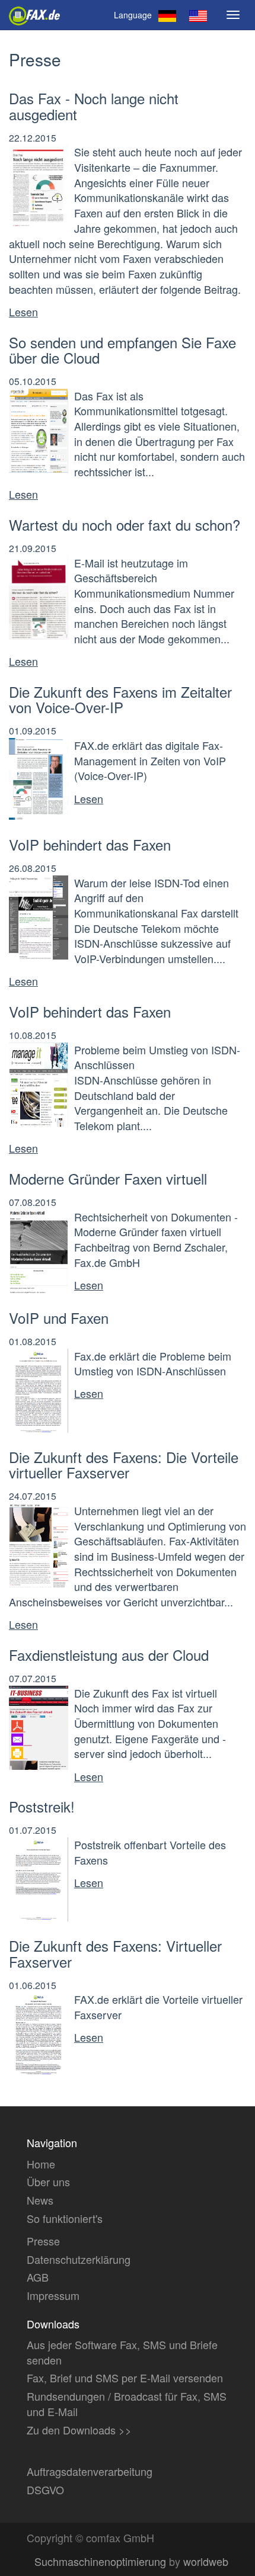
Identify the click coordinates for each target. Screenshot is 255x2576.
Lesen (23, 312)
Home (41, 2164)
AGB (38, 2277)
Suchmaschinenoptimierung (100, 2561)
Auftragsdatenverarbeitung (90, 2471)
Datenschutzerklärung (79, 2259)
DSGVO (45, 2490)
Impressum (53, 2295)
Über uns (48, 2182)
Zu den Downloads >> (79, 2430)
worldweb (206, 2561)
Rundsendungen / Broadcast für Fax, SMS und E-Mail (127, 2404)
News (40, 2200)
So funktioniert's (65, 2218)
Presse (43, 2241)
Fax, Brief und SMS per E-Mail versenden (125, 2378)
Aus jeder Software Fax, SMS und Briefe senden (122, 2352)
